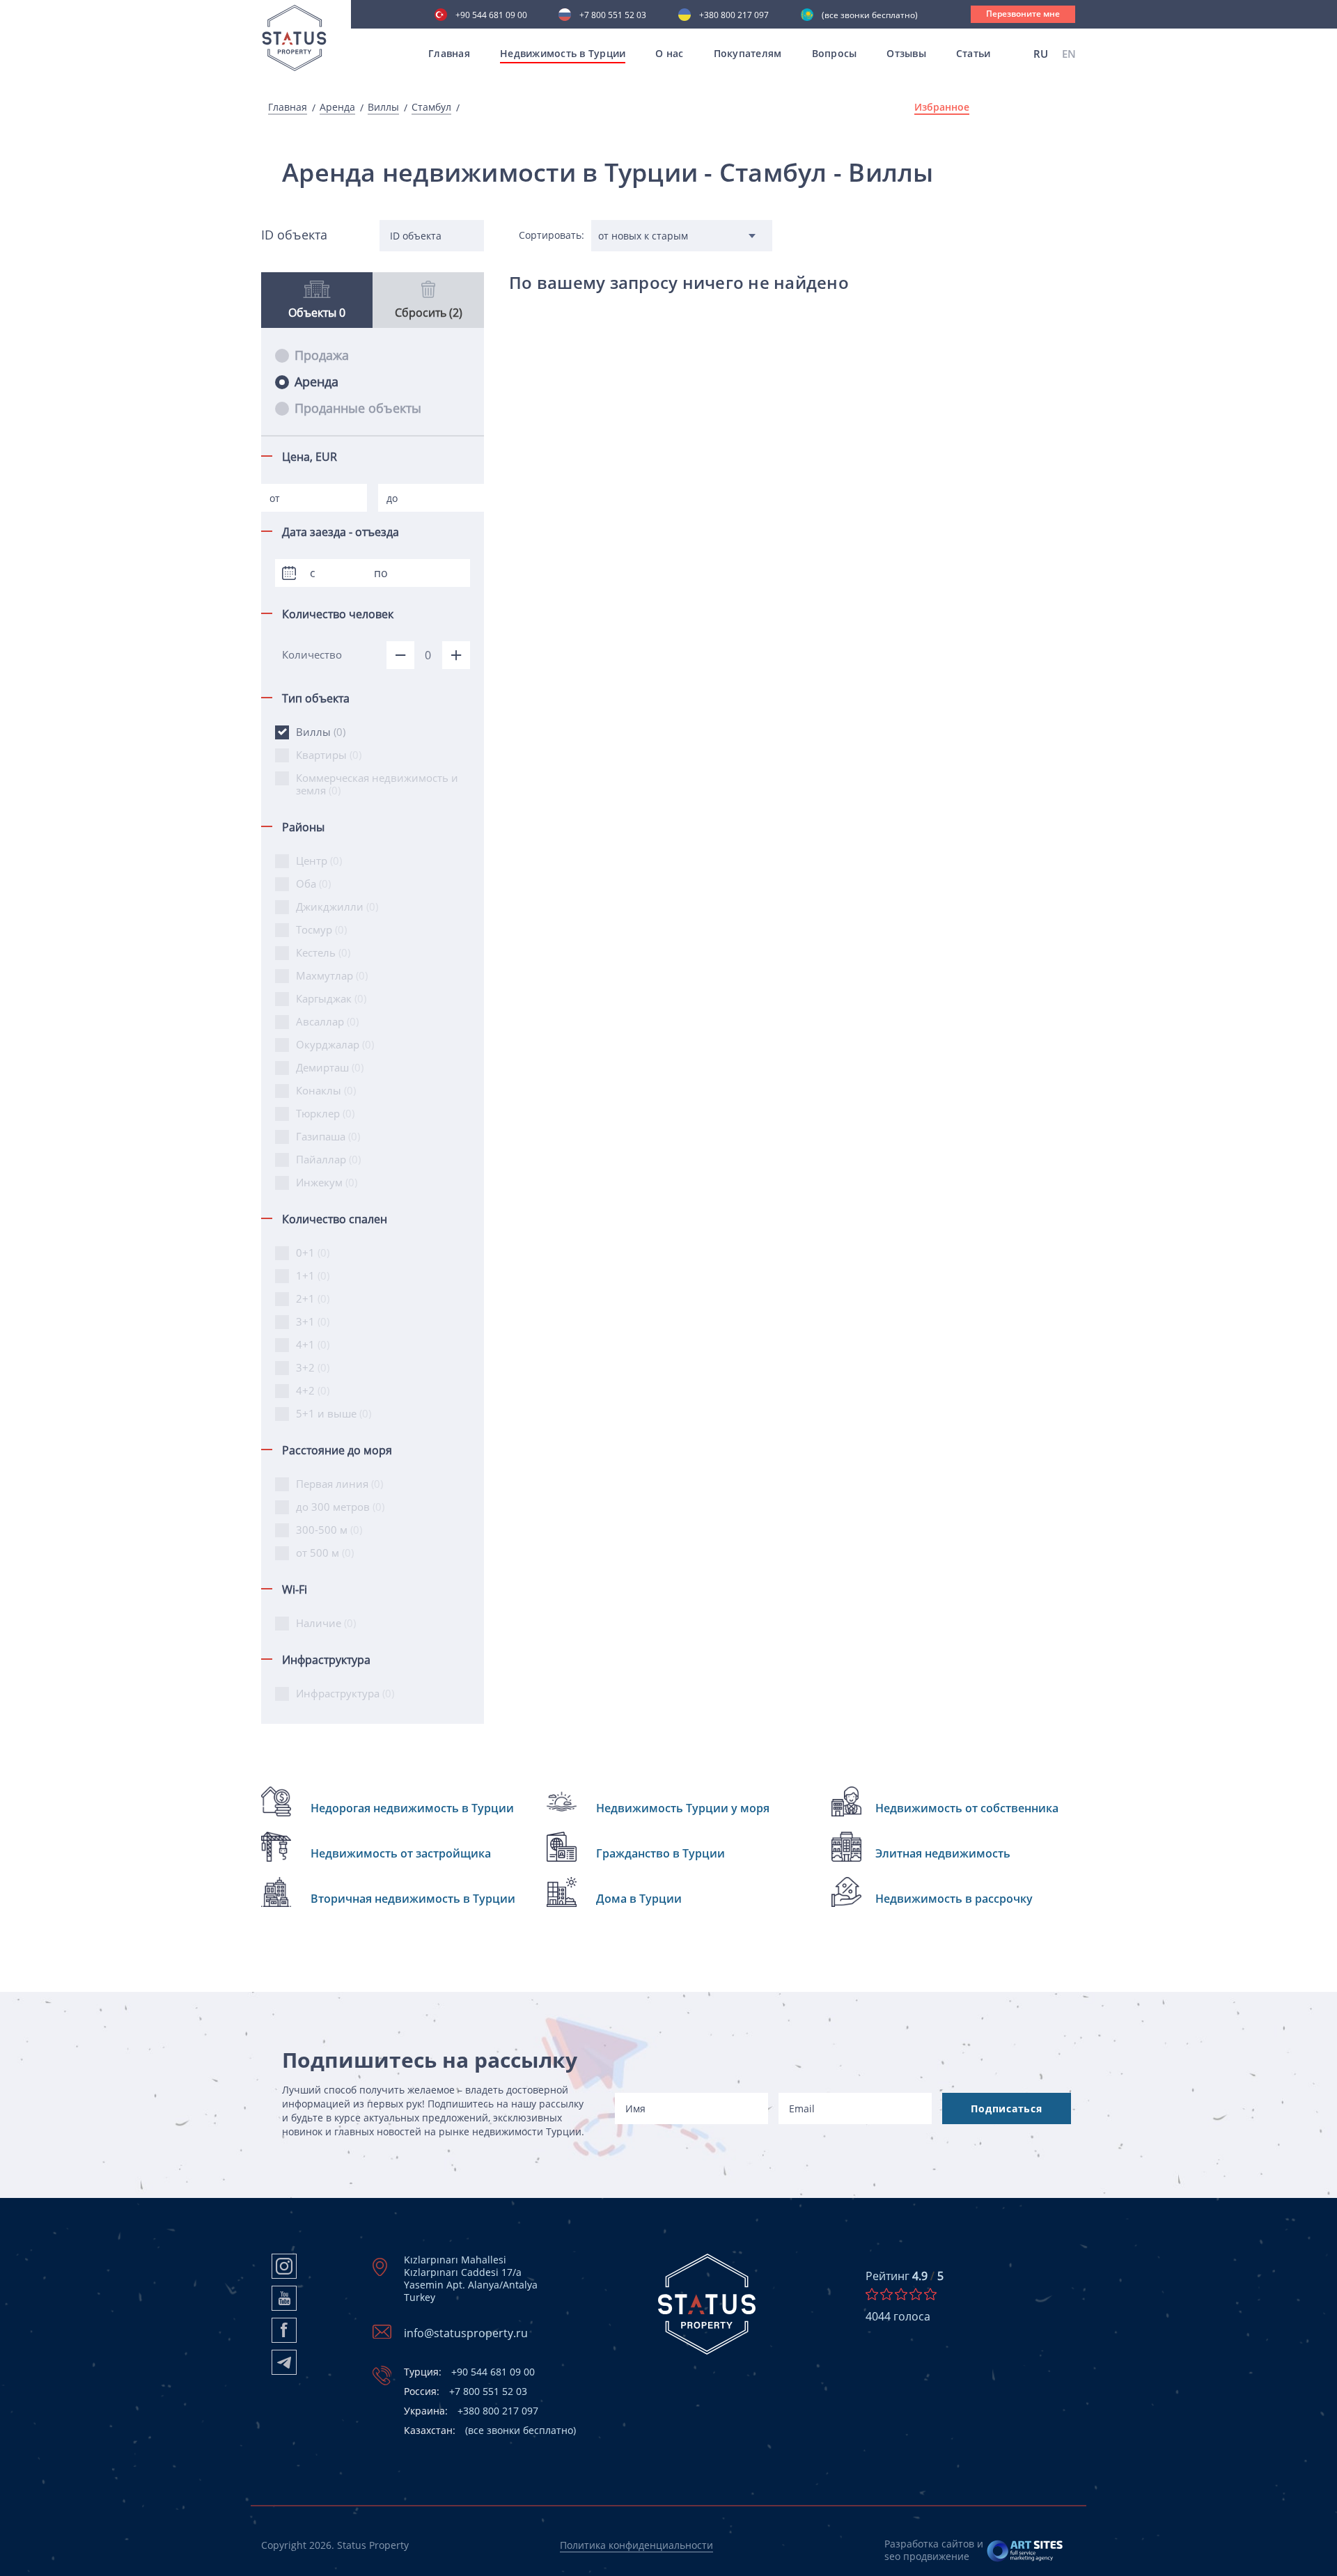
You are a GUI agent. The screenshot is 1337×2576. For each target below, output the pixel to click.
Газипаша (328, 1136)
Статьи (974, 53)
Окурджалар (335, 1044)
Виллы (383, 107)
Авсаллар (327, 1021)
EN (1069, 54)
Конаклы (326, 1090)
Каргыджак (331, 998)
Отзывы (906, 53)
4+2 (313, 1390)
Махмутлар (332, 975)
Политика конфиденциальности (636, 2545)
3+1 (313, 1321)
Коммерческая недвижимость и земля (377, 784)
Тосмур (321, 929)
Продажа (322, 355)
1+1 (313, 1275)
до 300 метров (340, 1507)
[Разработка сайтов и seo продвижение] (1025, 2550)
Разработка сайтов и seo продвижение (934, 2550)
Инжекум (327, 1182)
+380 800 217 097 (734, 16)
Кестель (323, 952)
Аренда (337, 107)
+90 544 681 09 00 (491, 16)
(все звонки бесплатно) (870, 16)
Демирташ (330, 1067)
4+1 (313, 1344)
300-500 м (329, 1530)
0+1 (313, 1252)
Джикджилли (337, 906)
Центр (319, 861)
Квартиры (329, 755)
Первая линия (339, 1484)
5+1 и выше (334, 1413)
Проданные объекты (358, 408)
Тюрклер (325, 1113)
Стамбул (431, 107)
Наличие (326, 1623)
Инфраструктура (345, 1693)
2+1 (313, 1298)
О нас (669, 53)
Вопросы (835, 53)
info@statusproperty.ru (466, 2333)
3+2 (313, 1367)
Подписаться (1006, 2108)
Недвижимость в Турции (563, 53)
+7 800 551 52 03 (613, 16)
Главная (449, 53)
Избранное (942, 107)
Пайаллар (328, 1159)
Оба (313, 883)
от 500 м (325, 1553)
